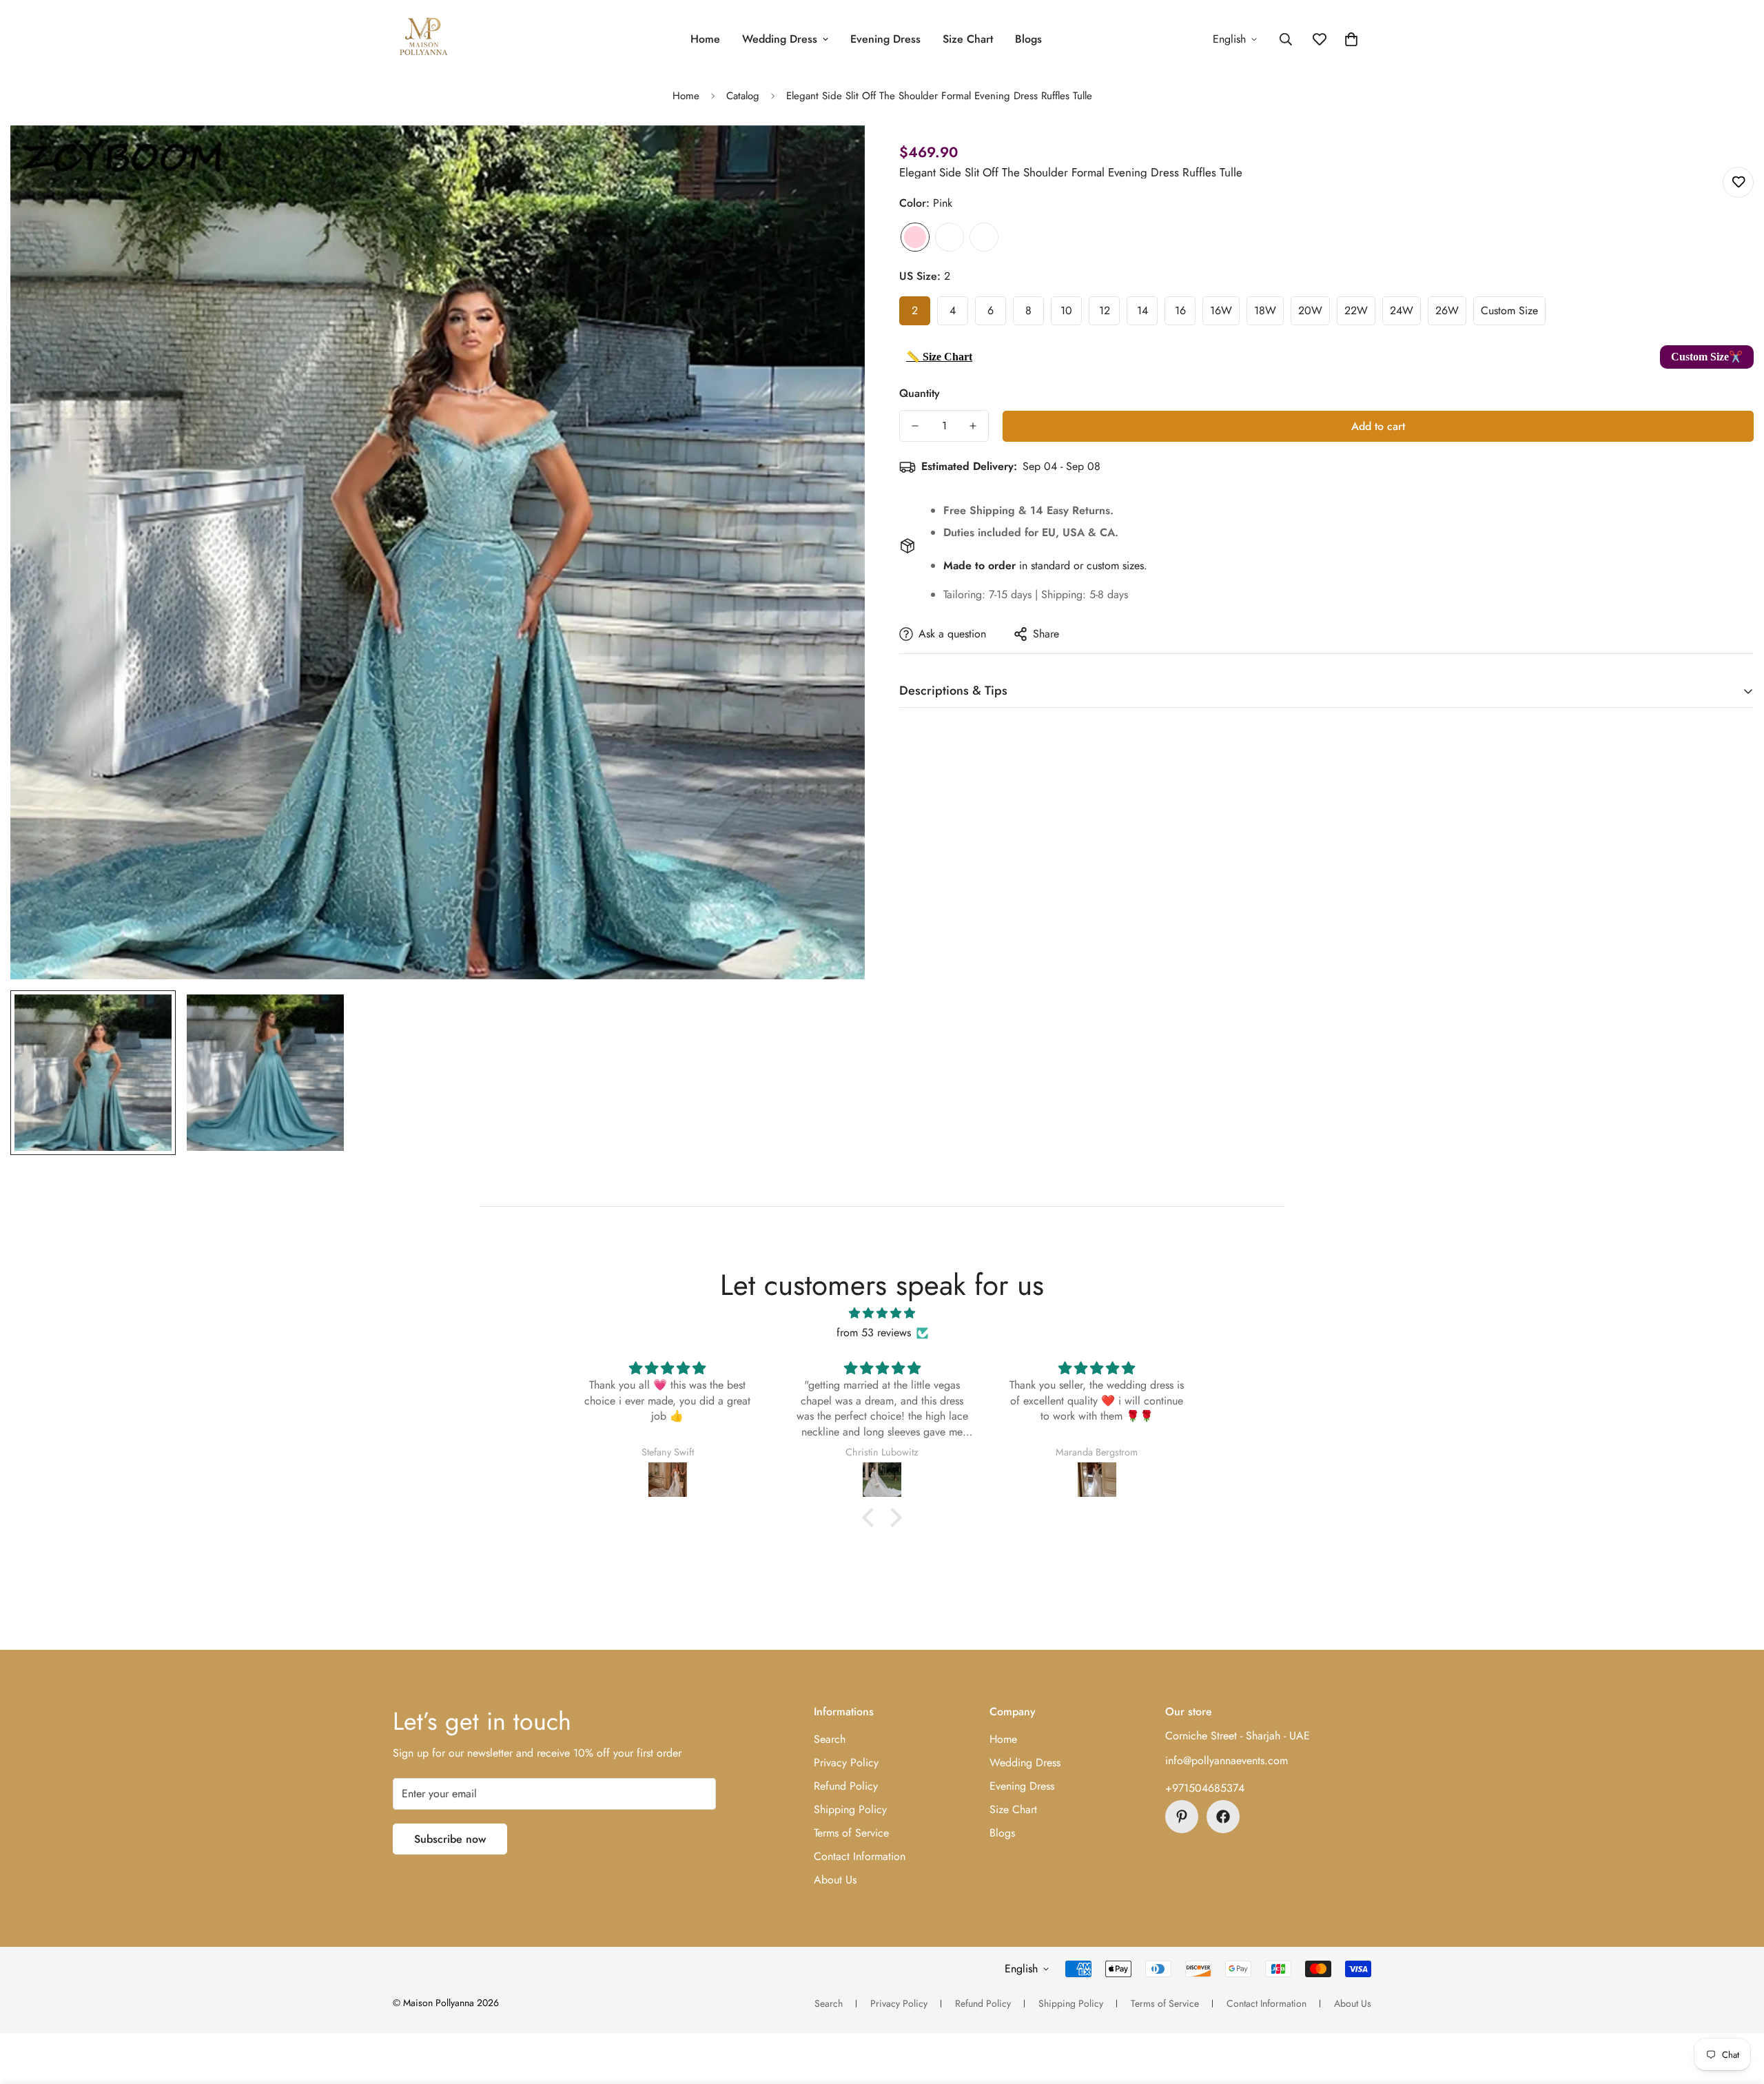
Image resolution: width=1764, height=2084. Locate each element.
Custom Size (1509, 310)
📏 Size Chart (939, 357)
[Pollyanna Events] (424, 39)
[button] (1351, 39)
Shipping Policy (850, 1809)
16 (1180, 310)
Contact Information (860, 1856)
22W (1356, 310)
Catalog (743, 96)
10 (1066, 310)
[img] (882, 1313)
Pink (915, 237)
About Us (835, 1880)
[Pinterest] (1182, 1817)
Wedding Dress (780, 39)
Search (830, 1739)
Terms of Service (851, 1833)
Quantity (920, 393)
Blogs (1028, 39)
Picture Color (950, 237)
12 (1105, 310)
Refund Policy (846, 1786)
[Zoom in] (835, 155)
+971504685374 (1205, 1788)
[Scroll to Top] (1737, 2009)
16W (1221, 310)
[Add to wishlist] (1738, 182)
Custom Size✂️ (1707, 357)
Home (705, 39)
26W (1447, 310)
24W (1402, 310)
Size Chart (968, 39)
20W (1310, 310)
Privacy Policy (846, 1763)
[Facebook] (1223, 1817)
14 (1142, 310)
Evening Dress (885, 39)
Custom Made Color (984, 237)
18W (1265, 310)
